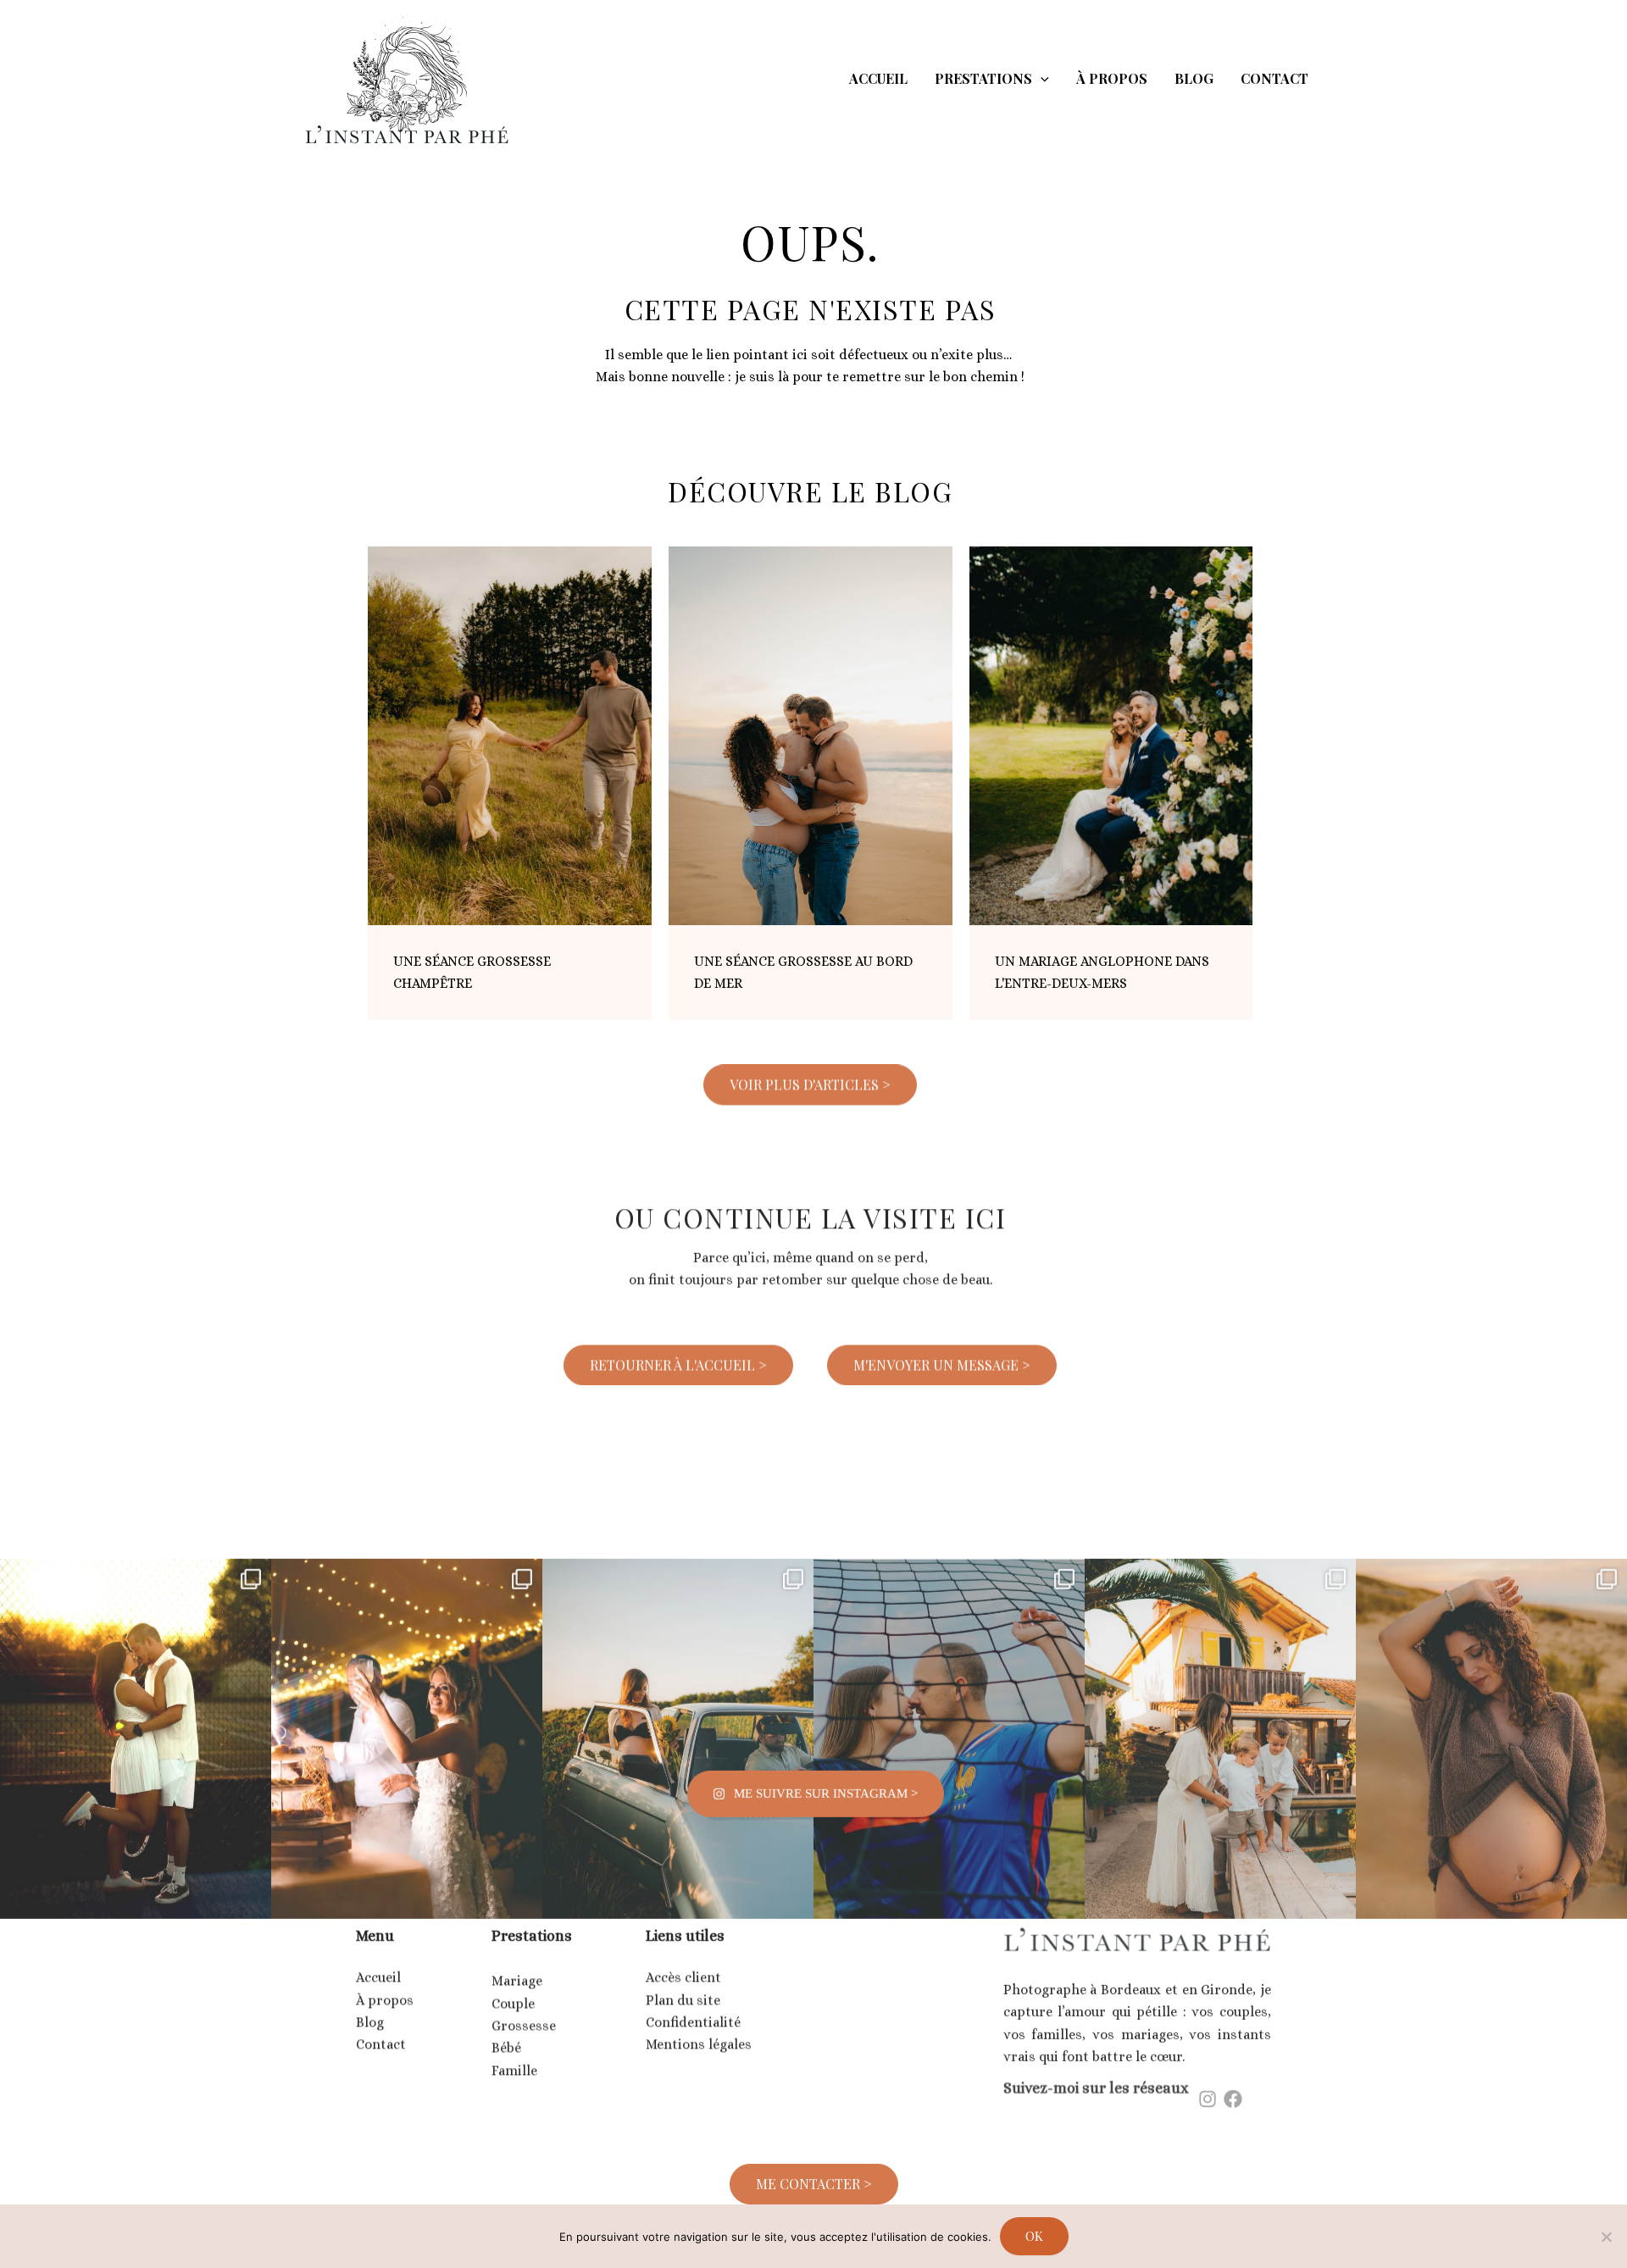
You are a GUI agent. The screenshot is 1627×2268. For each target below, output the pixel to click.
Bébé (506, 2028)
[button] (1041, 79)
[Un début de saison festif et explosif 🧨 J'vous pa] (407, 1672)
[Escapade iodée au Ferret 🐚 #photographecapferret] (1220, 1672)
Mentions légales (699, 2028)
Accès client (683, 1961)
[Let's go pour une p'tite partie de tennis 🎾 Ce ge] (136, 1672)
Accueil (378, 1961)
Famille (514, 2051)
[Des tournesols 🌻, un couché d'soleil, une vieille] (678, 1672)
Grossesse (524, 2006)
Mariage (517, 1961)
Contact (381, 2028)
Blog (370, 2006)
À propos (385, 1984)
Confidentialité (693, 2006)
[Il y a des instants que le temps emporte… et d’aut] (1491, 1672)
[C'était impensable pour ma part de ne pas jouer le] (949, 1672)
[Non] (1606, 2237)
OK (1034, 2236)
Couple (513, 1984)
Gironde (1227, 1975)
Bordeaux (1131, 1975)
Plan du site (683, 1984)
